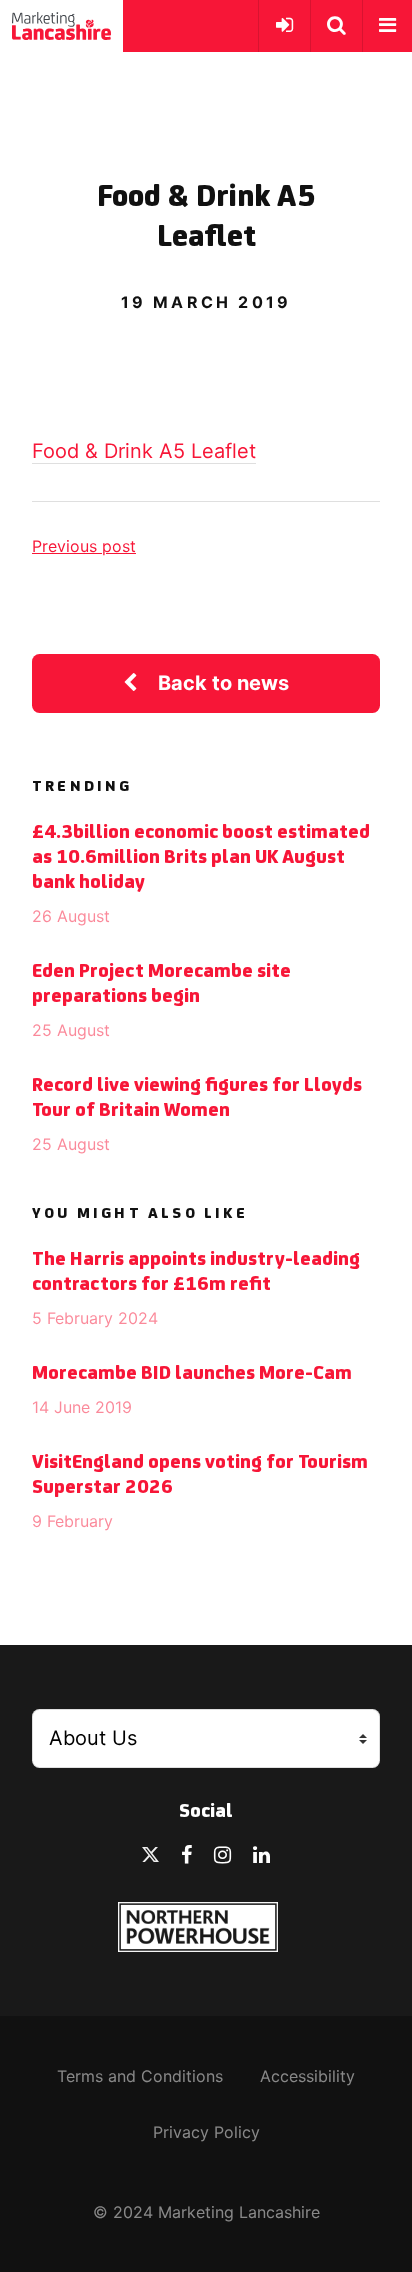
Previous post (84, 546)
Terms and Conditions (140, 2076)
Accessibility (307, 2076)
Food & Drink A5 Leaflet (144, 451)
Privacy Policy (206, 2132)
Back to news (223, 683)
